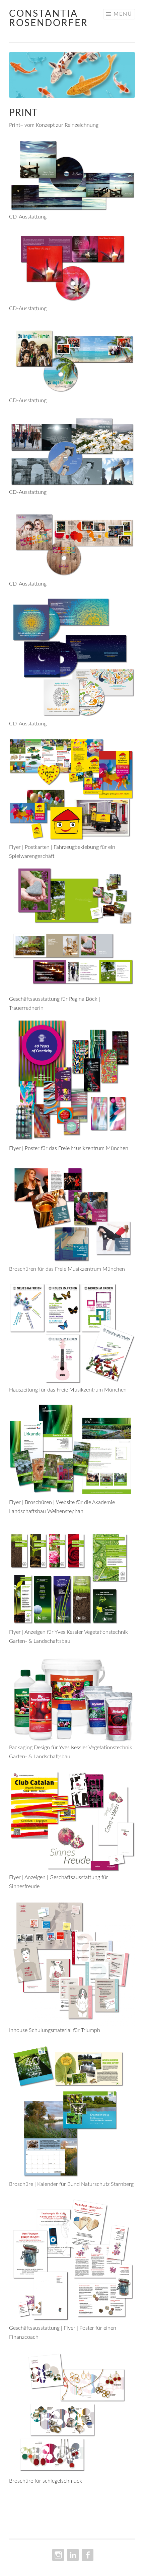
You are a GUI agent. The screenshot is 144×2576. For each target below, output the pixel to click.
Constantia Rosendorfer (49, 18)
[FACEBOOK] (87, 2555)
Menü (123, 14)
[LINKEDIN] (72, 2555)
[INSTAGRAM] (57, 2555)
